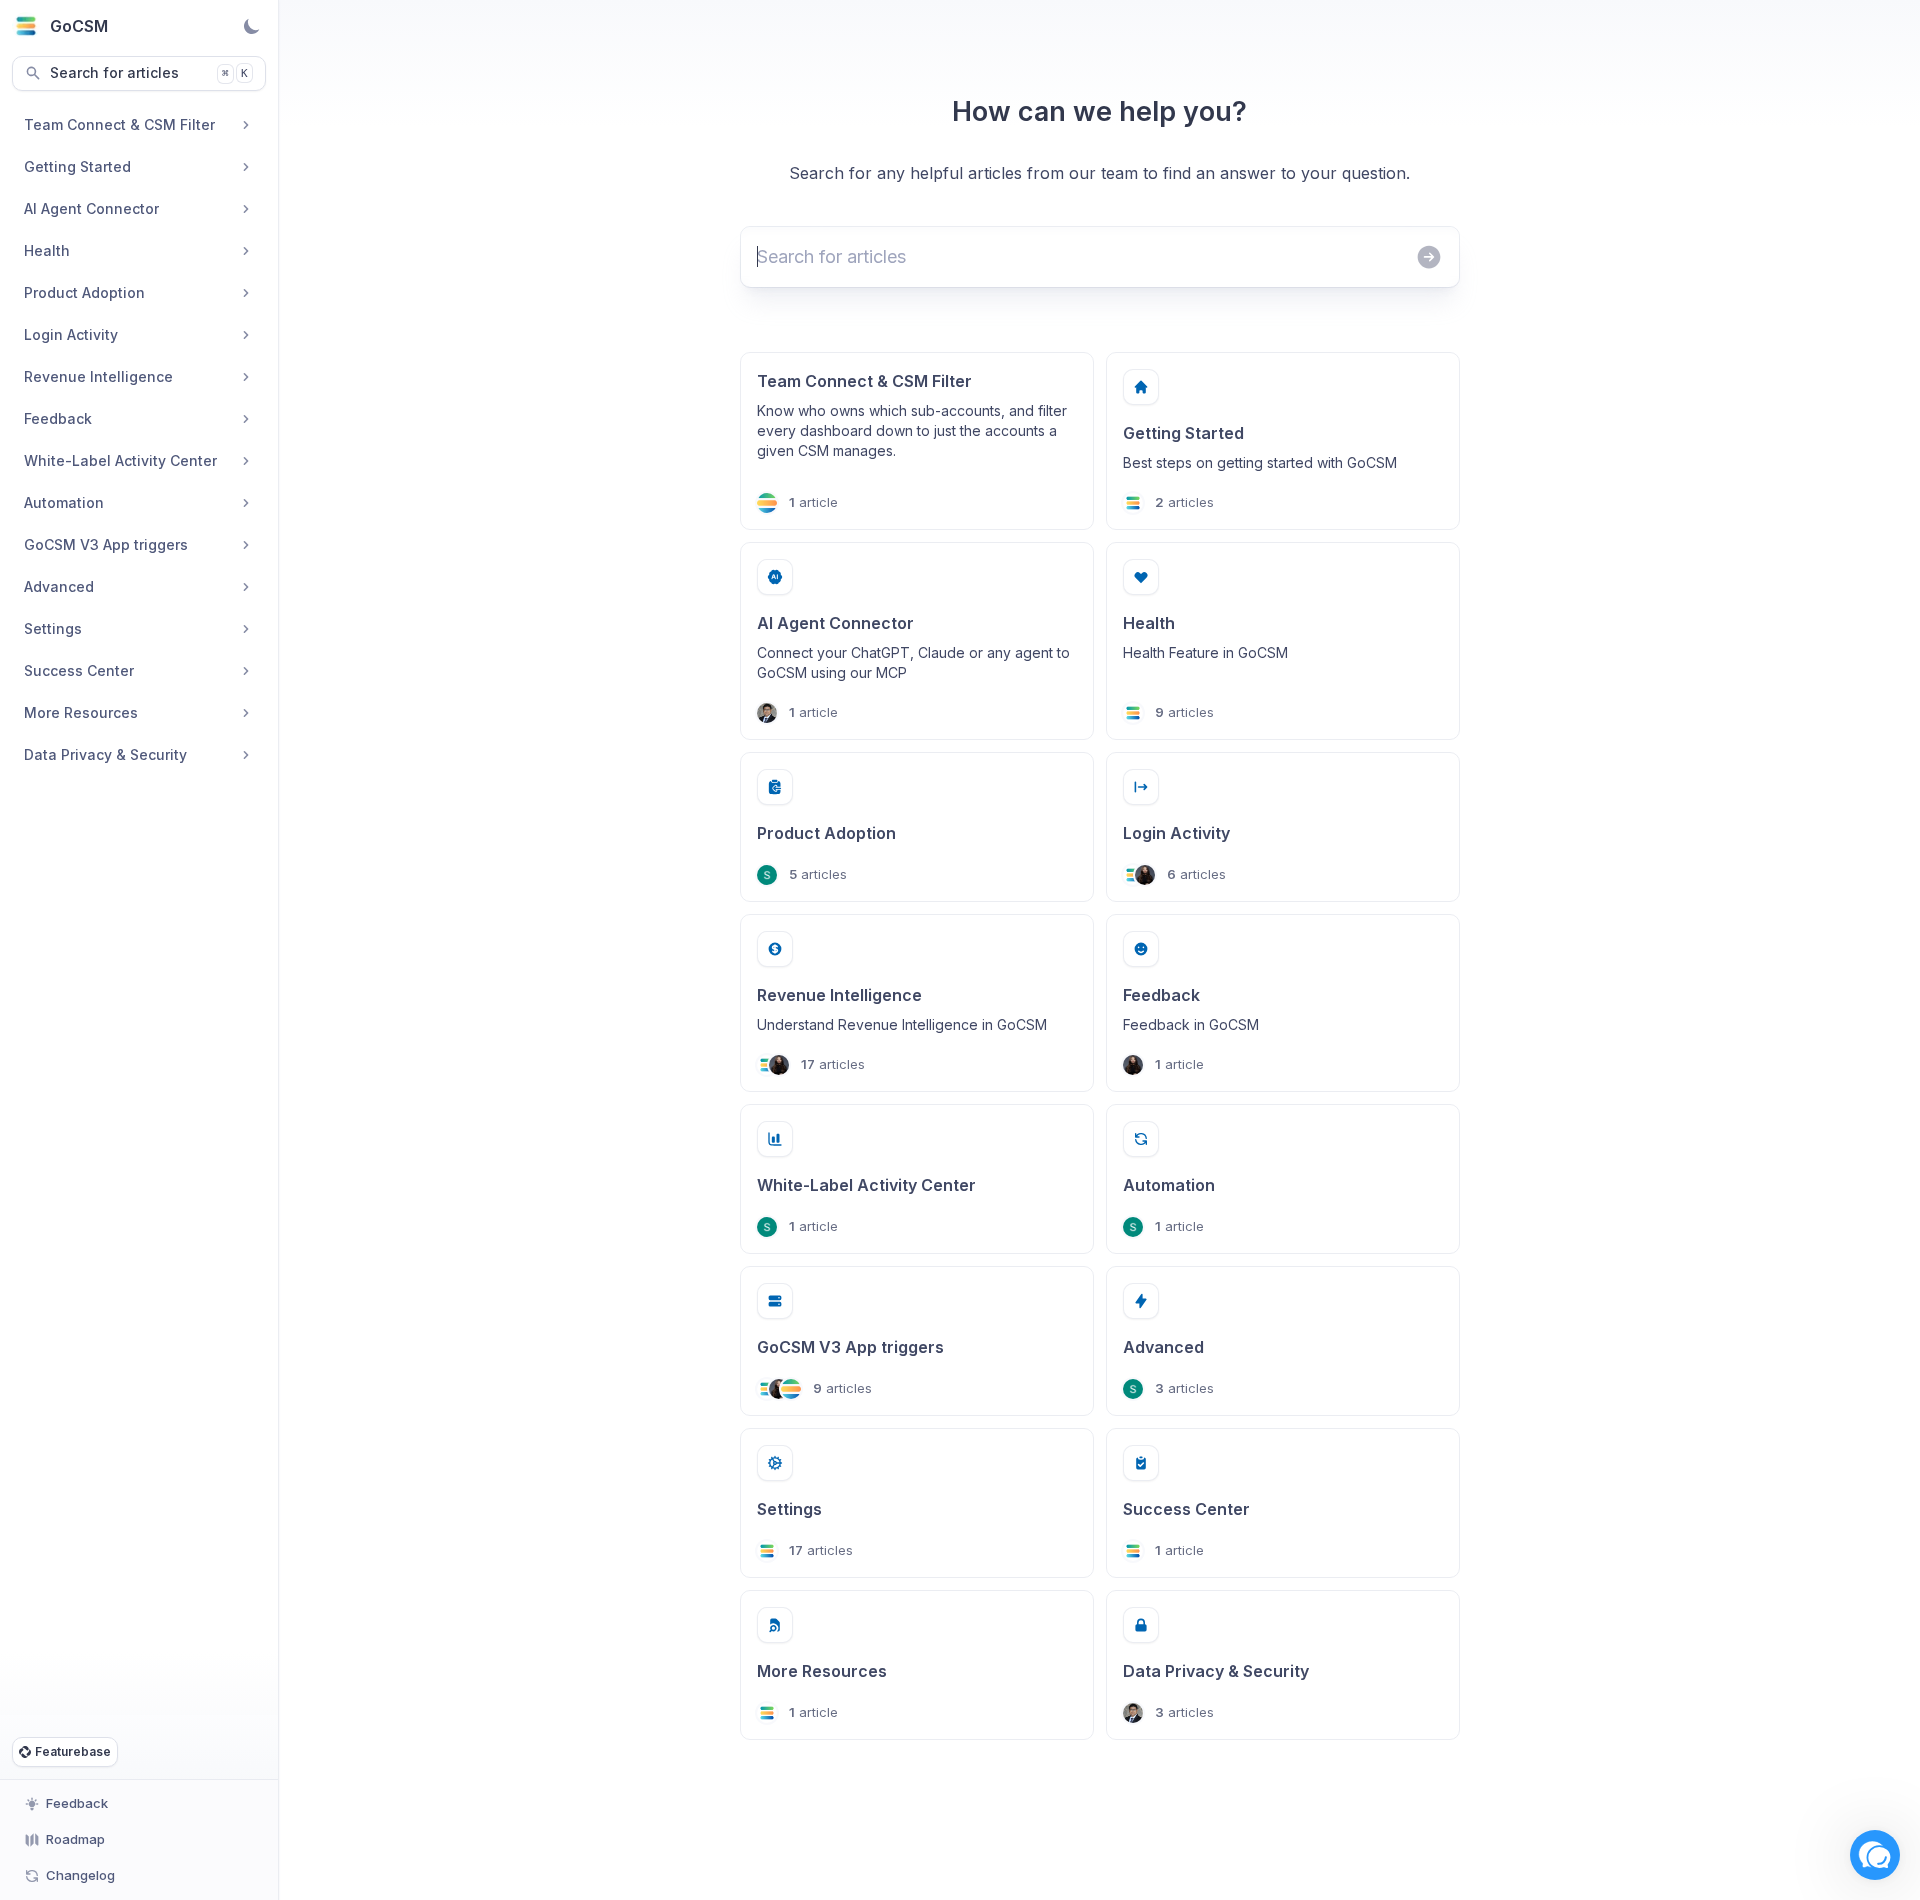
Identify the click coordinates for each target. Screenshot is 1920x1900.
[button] (1875, 1855)
